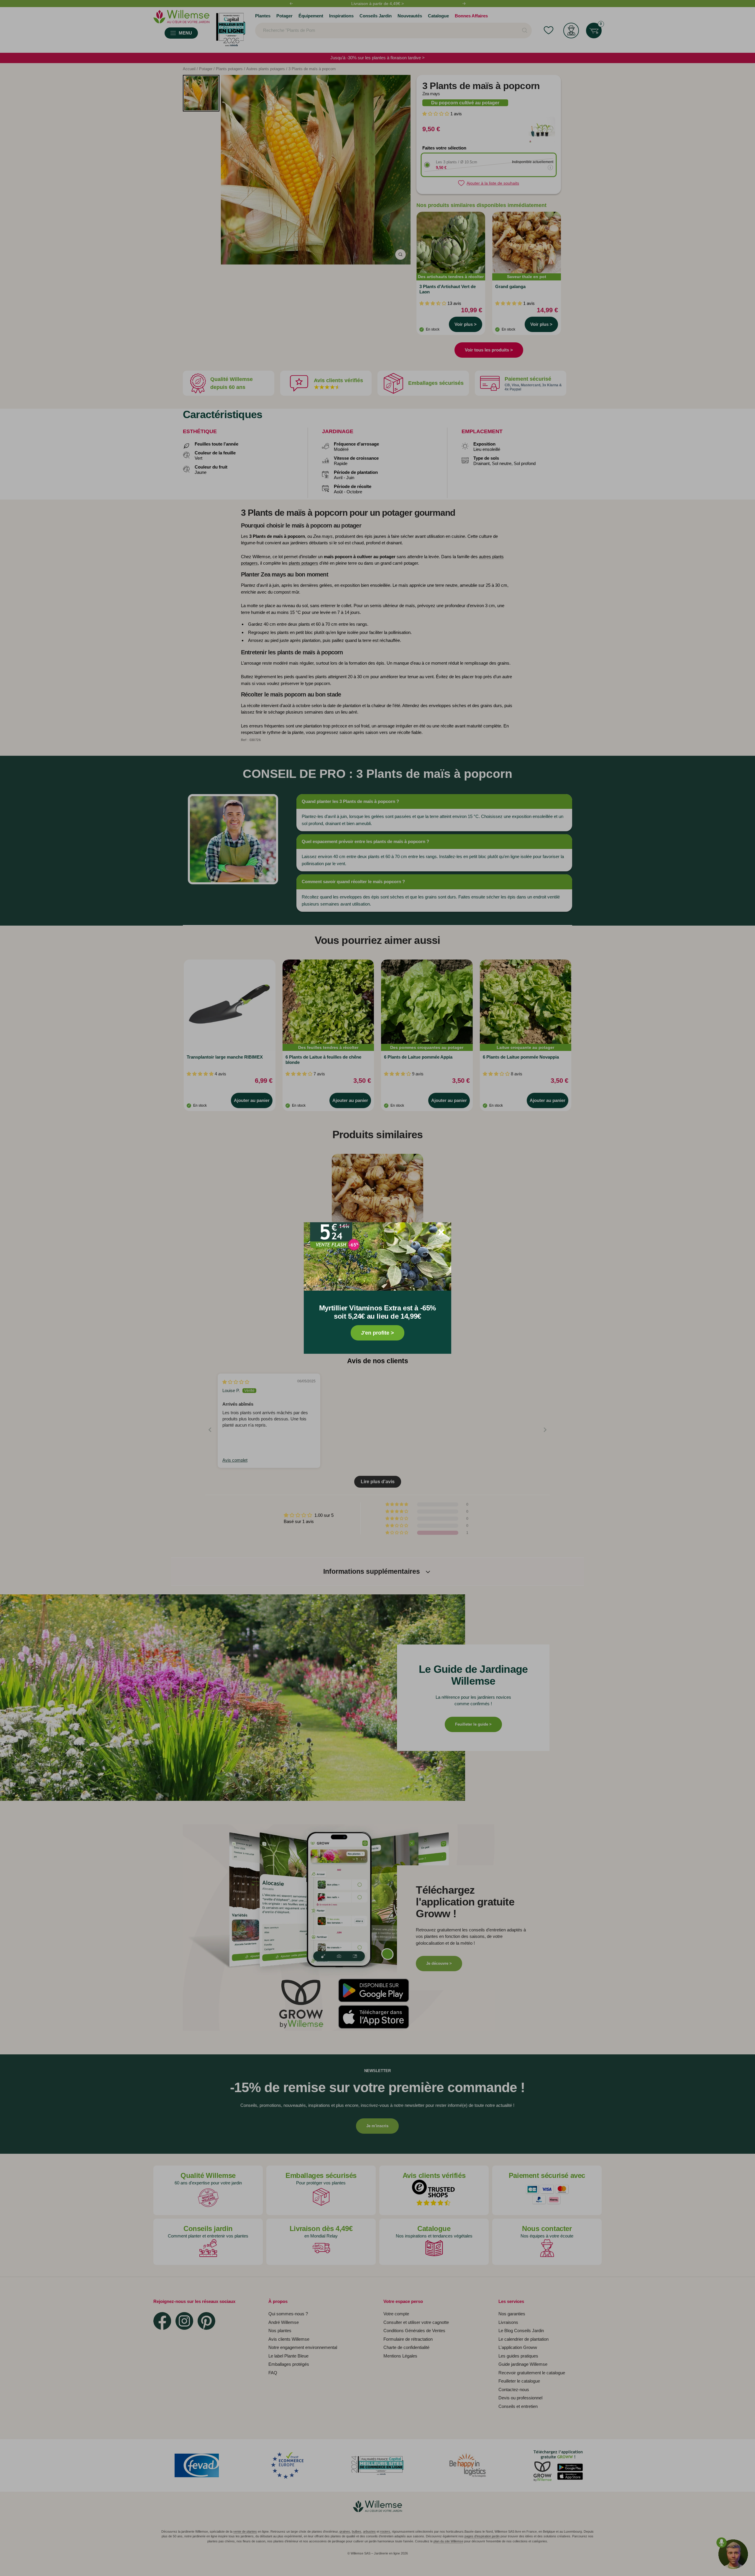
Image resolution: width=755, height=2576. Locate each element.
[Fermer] (441, 1232)
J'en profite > (377, 1333)
